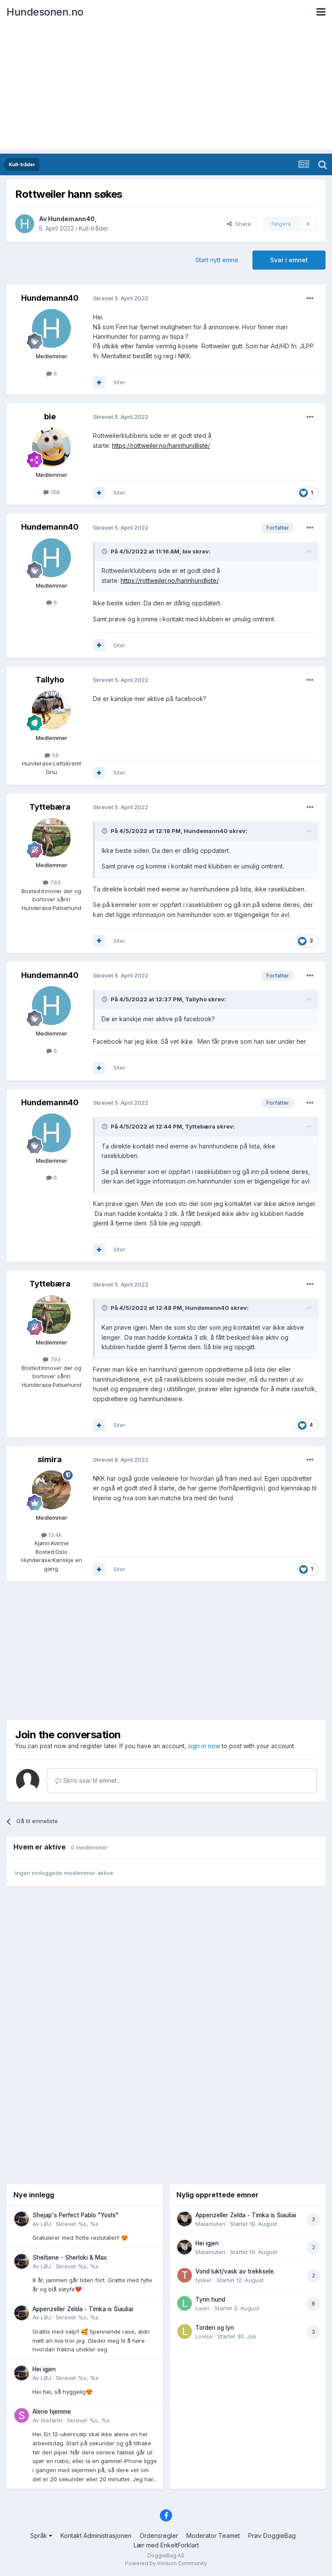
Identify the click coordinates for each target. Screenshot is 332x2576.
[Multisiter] (99, 383)
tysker (204, 2280)
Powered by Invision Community (166, 2563)
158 (54, 492)
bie (50, 416)
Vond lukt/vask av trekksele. (235, 2271)
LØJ (46, 2224)
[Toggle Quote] (105, 551)
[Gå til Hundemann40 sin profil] (25, 224)
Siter (119, 382)
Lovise (204, 2336)
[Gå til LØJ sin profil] (22, 2219)
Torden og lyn (215, 2328)
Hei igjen (44, 2369)
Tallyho (50, 680)
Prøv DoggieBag (272, 2536)
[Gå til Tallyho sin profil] (51, 710)
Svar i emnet (289, 260)
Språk (40, 2536)
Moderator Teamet (213, 2536)
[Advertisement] (166, 89)
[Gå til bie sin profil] (51, 447)
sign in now (204, 1746)
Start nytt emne (217, 260)
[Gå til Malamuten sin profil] (185, 2219)
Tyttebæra (50, 807)
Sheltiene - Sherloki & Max (70, 2258)
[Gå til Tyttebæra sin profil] (51, 837)
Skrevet (77, 2224)
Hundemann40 (71, 219)
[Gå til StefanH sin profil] (22, 2415)
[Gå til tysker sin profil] (185, 2275)
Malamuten (210, 2224)
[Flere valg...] (310, 299)
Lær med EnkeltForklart (166, 2545)
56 (54, 755)
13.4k (54, 1535)
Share (241, 224)
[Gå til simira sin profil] (51, 1490)
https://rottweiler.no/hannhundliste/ (161, 445)
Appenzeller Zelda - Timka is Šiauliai (83, 2309)
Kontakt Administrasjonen (96, 2536)
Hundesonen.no (45, 12)
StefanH (51, 2420)
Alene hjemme (52, 2412)
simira (50, 1459)
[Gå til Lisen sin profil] (185, 2303)
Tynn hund (210, 2299)
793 (54, 882)
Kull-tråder (94, 228)
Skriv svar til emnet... (91, 1780)
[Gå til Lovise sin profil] (185, 2332)
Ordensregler (159, 2536)
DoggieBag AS (166, 2555)
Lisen (203, 2308)
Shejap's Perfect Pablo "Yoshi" (75, 2215)
